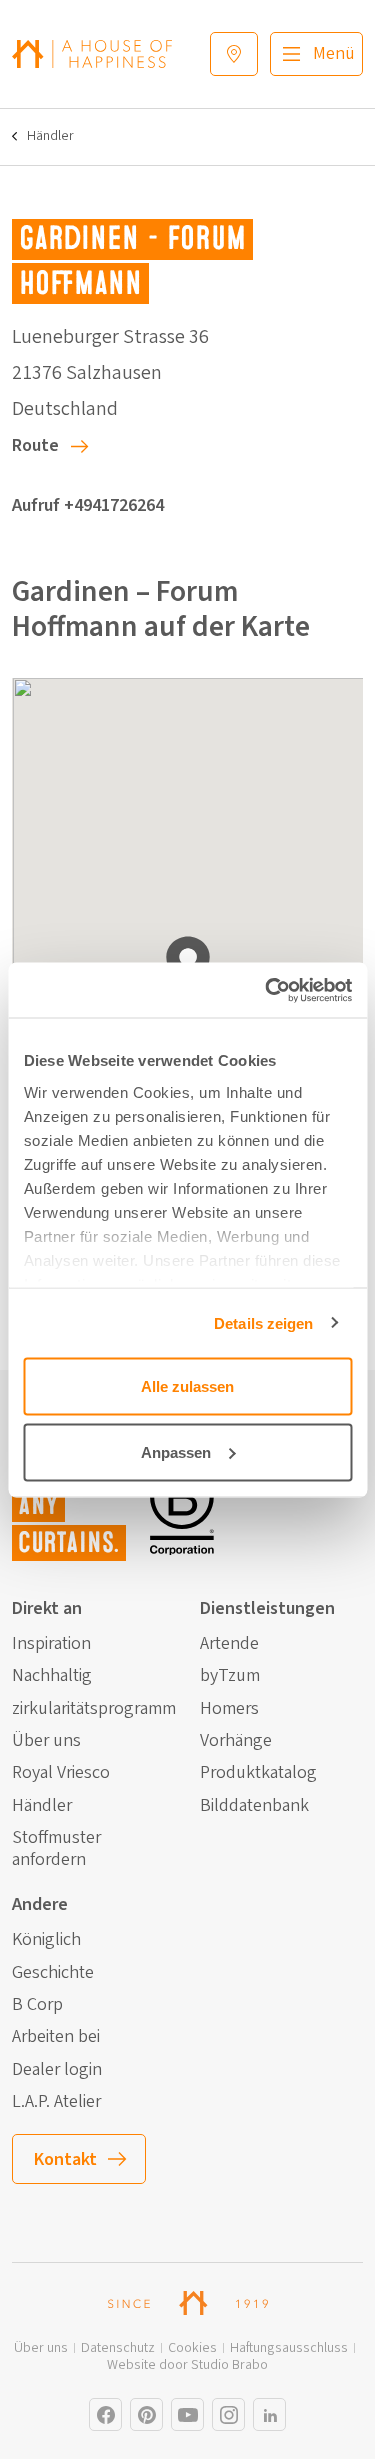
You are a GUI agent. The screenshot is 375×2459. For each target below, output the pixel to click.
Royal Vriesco (61, 1773)
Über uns (46, 1741)
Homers (229, 1709)
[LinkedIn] (269, 2414)
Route (35, 445)
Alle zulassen (187, 1386)
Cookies (192, 2348)
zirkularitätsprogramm (94, 1709)
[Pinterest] (146, 2414)
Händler (50, 136)
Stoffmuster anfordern (56, 1848)
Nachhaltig (52, 1676)
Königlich (46, 1940)
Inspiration (51, 1644)
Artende (229, 1644)
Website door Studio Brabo (187, 2365)
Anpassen (176, 1451)
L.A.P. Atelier (56, 2102)
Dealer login (57, 2070)
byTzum (230, 1676)
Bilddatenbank (254, 1806)
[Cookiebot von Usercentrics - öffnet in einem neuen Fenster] (267, 990)
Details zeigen (263, 1322)
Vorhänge (236, 1741)
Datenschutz (118, 2348)
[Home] (92, 53)
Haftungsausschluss (289, 2348)
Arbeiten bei (56, 2037)
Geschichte (53, 1973)
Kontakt (65, 2159)
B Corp (37, 2005)
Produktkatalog (258, 1773)
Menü (334, 53)
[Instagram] (105, 2414)
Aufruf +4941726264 (88, 505)
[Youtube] (187, 2414)
